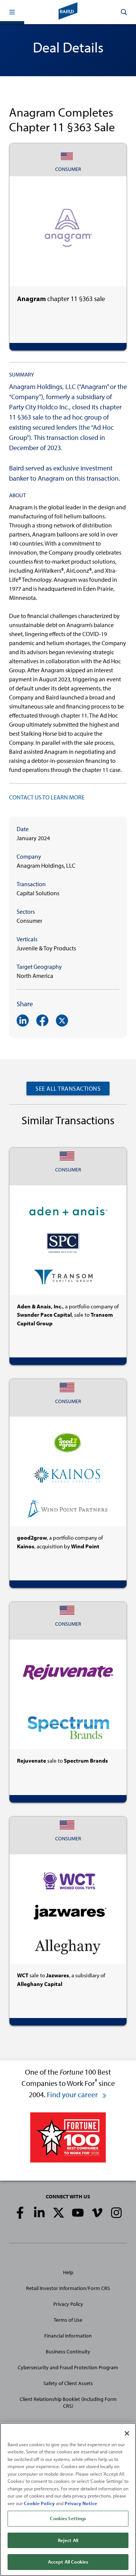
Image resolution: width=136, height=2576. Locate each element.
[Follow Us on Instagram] (116, 2213)
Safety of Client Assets (68, 2383)
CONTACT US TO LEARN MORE (47, 797)
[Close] (127, 2433)
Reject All (68, 2540)
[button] (12, 12)
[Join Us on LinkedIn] (39, 2213)
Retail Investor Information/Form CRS (68, 2288)
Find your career (73, 2094)
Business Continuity (68, 2352)
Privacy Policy (68, 2304)
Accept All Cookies (68, 2562)
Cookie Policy (39, 2503)
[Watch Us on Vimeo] (97, 2213)
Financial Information (68, 2336)
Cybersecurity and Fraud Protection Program (68, 2367)
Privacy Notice (81, 2503)
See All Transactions (68, 1088)
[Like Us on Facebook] (20, 2213)
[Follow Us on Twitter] (59, 2213)
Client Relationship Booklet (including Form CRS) (68, 2402)
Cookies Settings (68, 2518)
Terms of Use (68, 2320)
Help (68, 2272)
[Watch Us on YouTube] (78, 2213)
